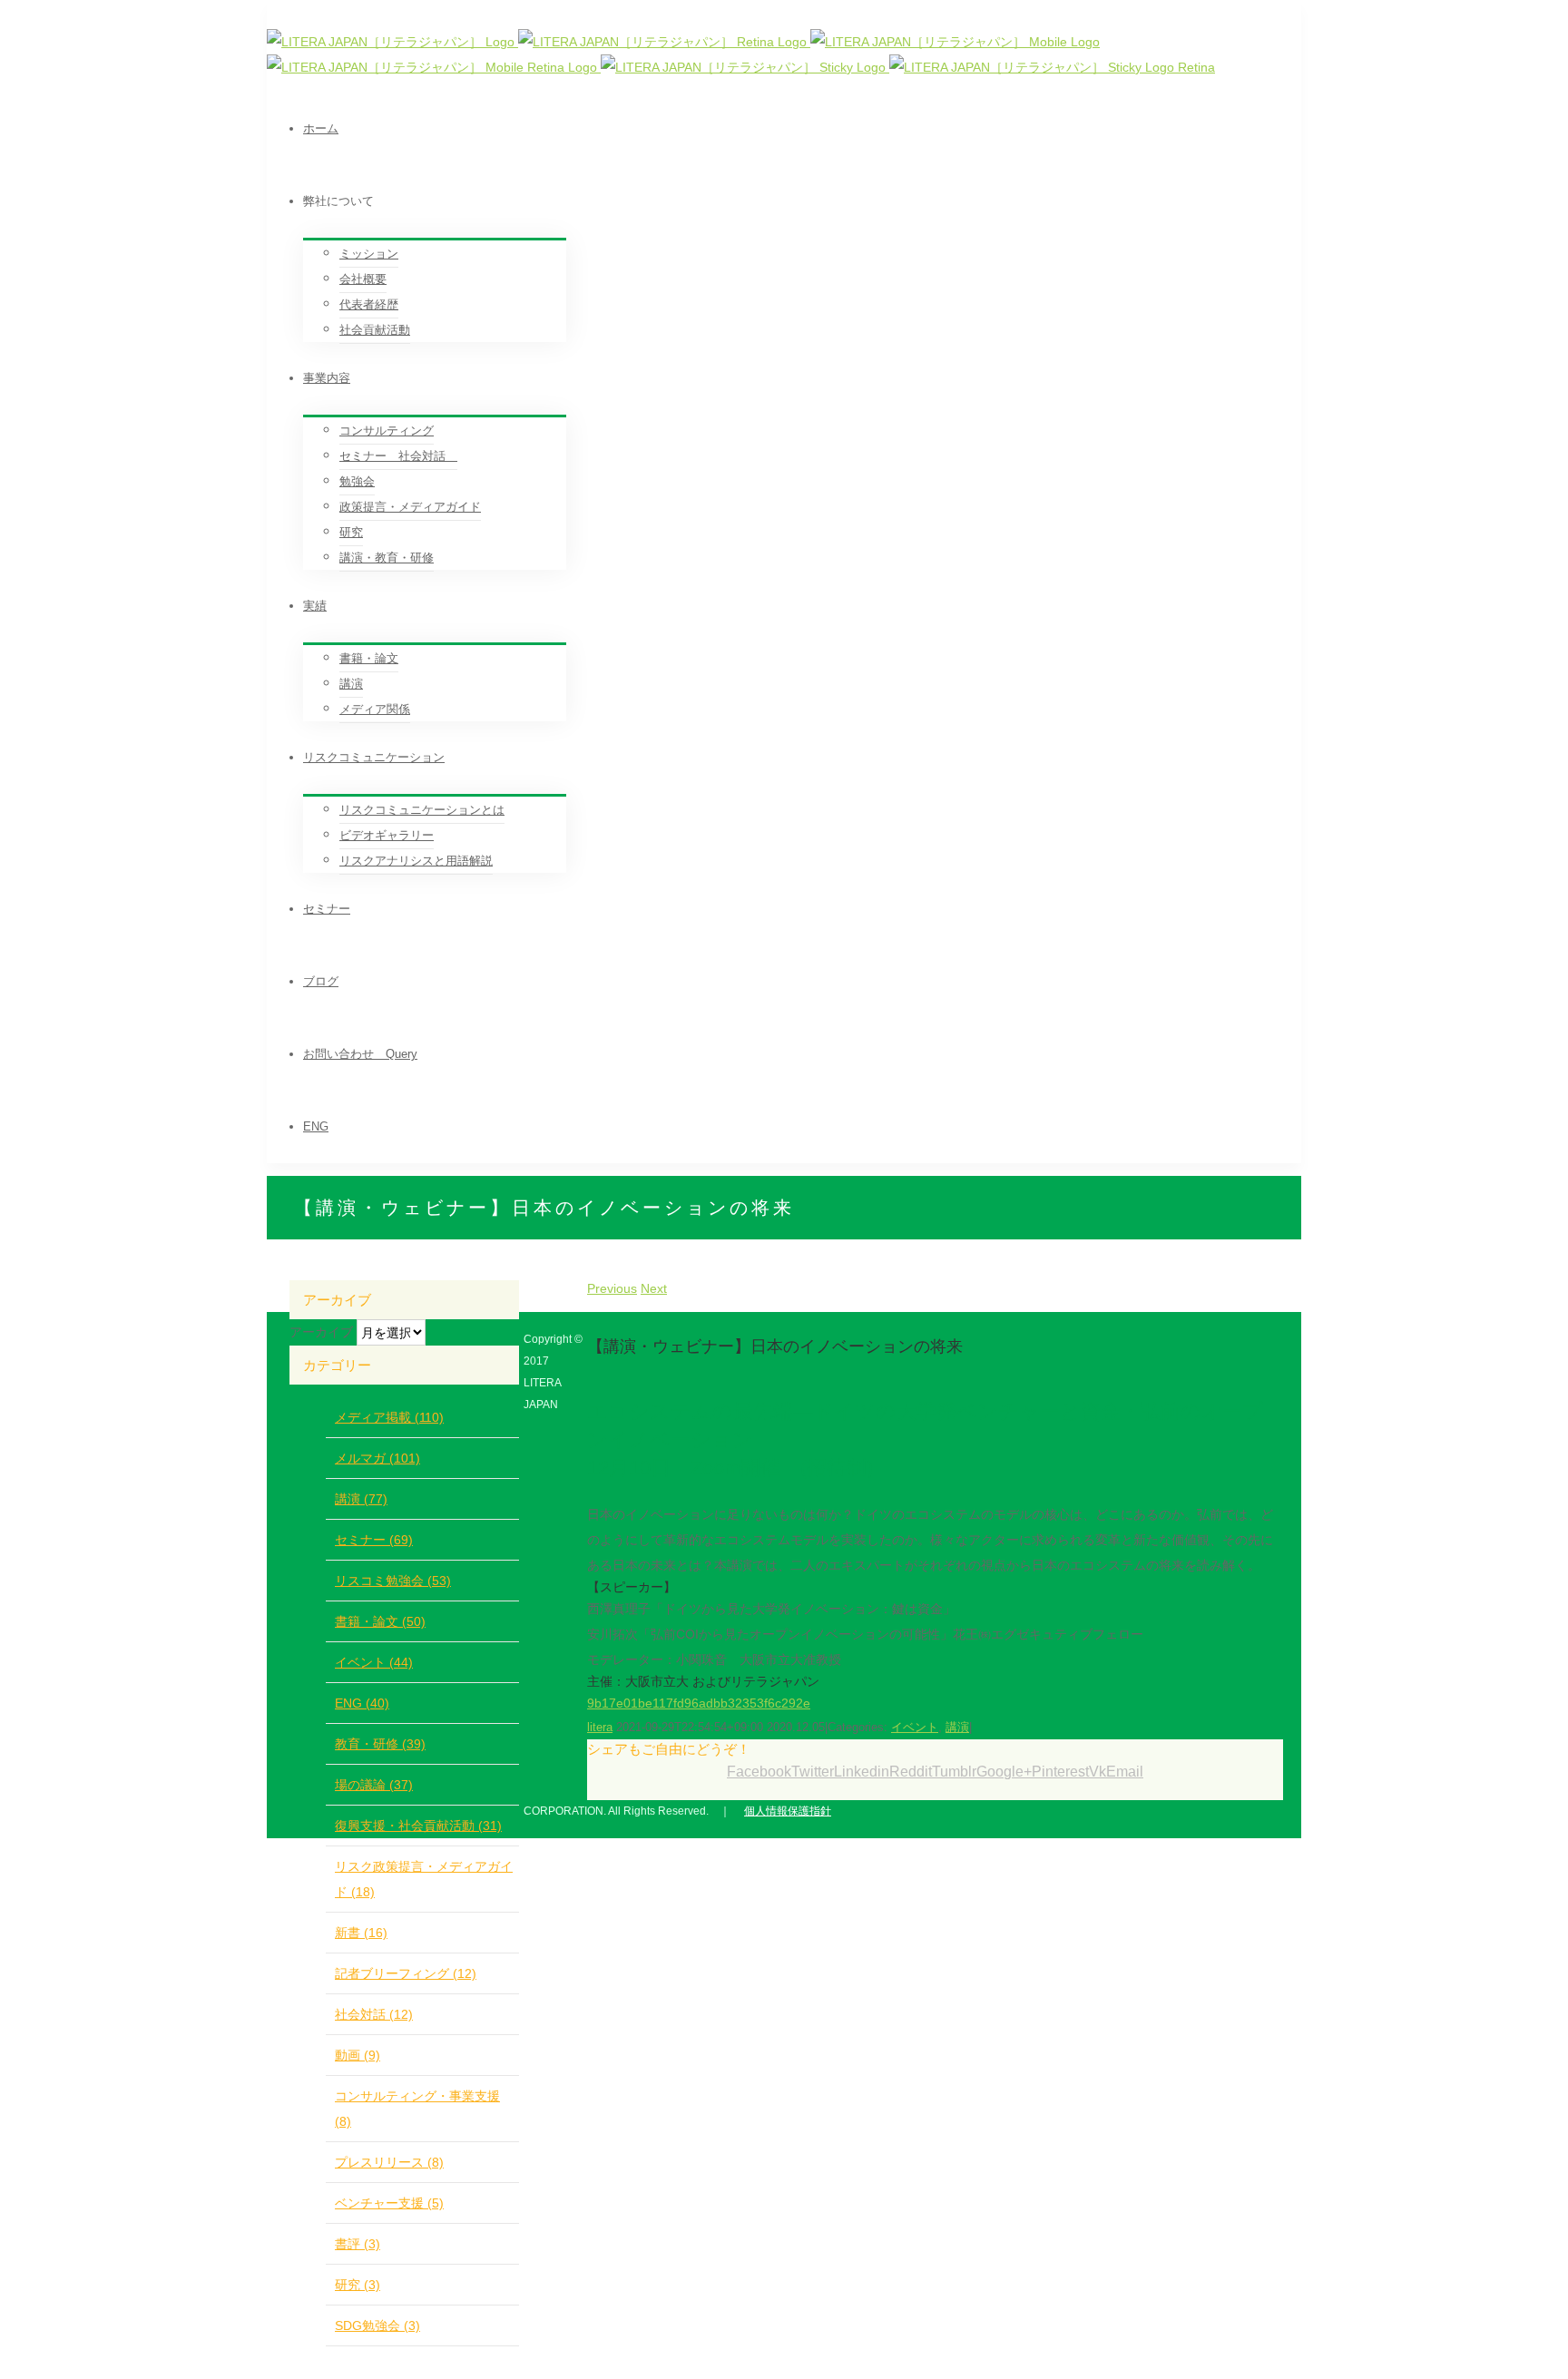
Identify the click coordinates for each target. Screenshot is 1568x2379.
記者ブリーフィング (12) (406, 1973)
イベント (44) (374, 1662)
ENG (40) (362, 1703)
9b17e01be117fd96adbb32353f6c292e (699, 1703)
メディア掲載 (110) (389, 1417)
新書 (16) (361, 1933)
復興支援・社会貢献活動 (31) (418, 1826)
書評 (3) (358, 2244)
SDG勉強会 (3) (377, 2325)
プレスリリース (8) (389, 2162)
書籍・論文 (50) (380, 1621)
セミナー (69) (374, 1540)
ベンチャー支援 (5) (389, 2203)
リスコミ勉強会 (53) (393, 1581)
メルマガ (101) (377, 1458)
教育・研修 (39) (380, 1744)
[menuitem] (802, 129)
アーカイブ (321, 1332)
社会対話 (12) (374, 2014)
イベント (915, 1727)
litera (600, 1727)
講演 (957, 1727)
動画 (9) (358, 2055)
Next (654, 1288)
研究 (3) (358, 2285)
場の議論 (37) (374, 1785)
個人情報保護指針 (788, 1811)
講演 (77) (361, 1499)
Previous (612, 1288)
